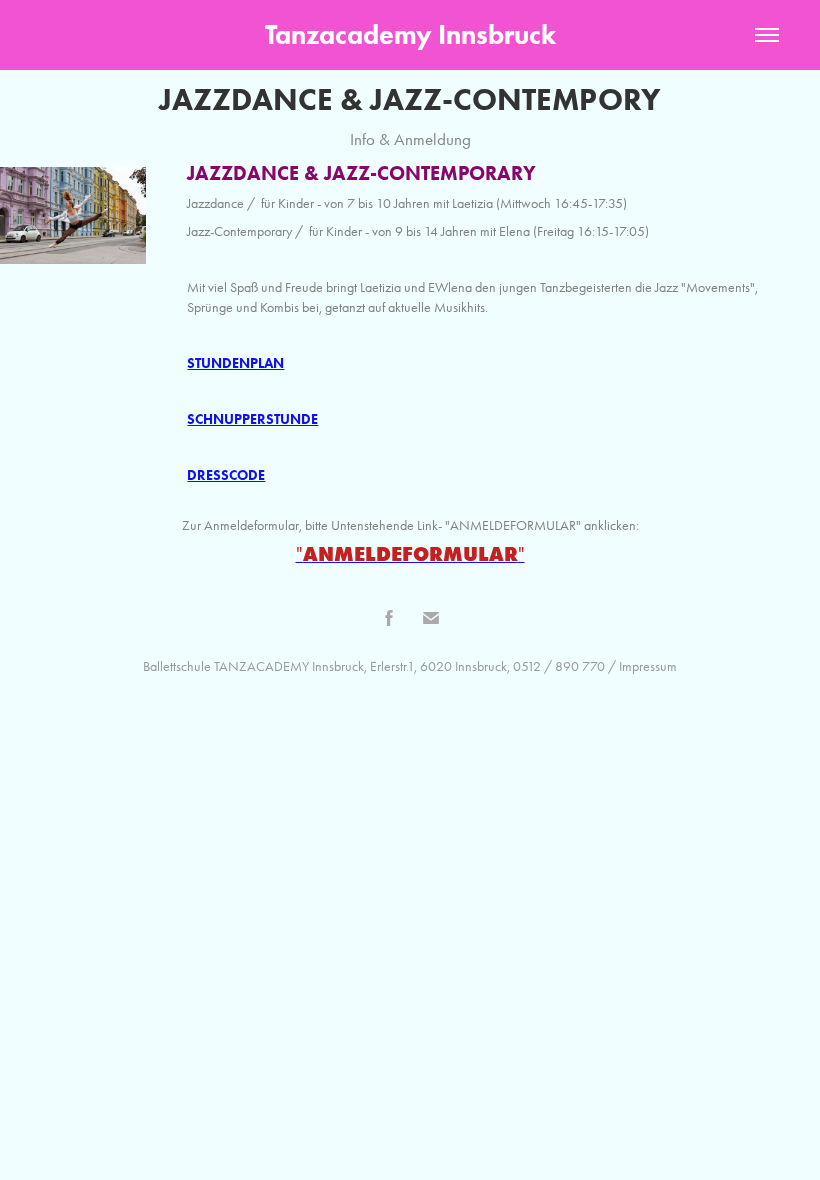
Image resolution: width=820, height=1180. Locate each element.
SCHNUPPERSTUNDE (252, 419)
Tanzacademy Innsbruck (410, 34)
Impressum (648, 666)
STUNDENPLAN (235, 363)
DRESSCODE (226, 475)
